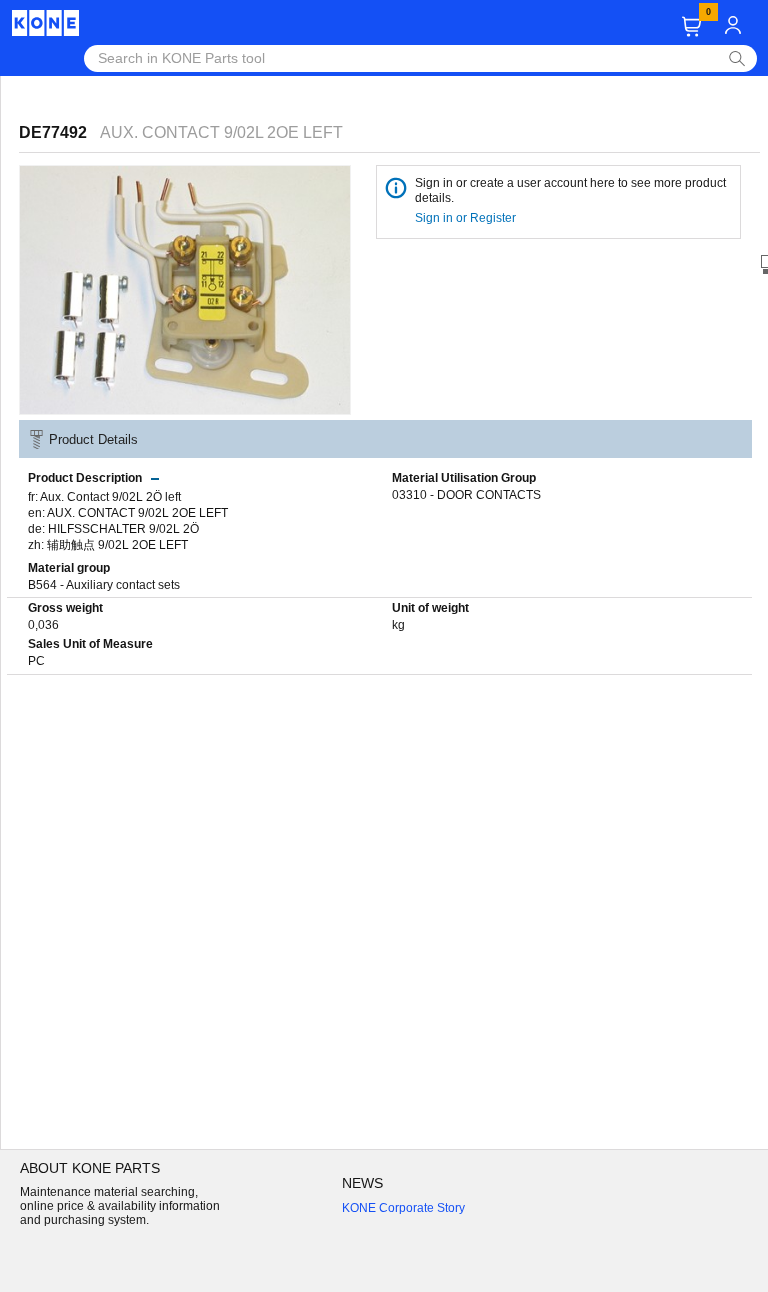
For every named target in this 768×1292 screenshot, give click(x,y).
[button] (691, 26)
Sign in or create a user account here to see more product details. (570, 190)
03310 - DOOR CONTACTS (466, 495)
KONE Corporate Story (403, 1208)
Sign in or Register (467, 218)
